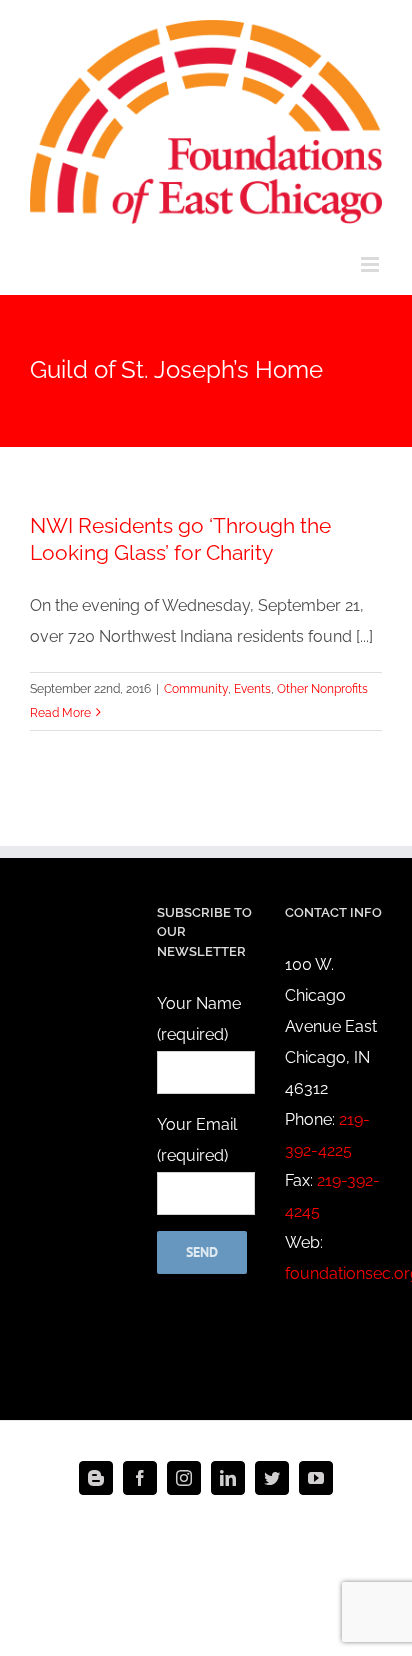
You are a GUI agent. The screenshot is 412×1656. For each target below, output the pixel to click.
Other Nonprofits (322, 689)
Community (196, 689)
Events (252, 689)
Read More (60, 713)
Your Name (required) (199, 1019)
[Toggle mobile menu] (371, 264)
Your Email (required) (197, 1140)
